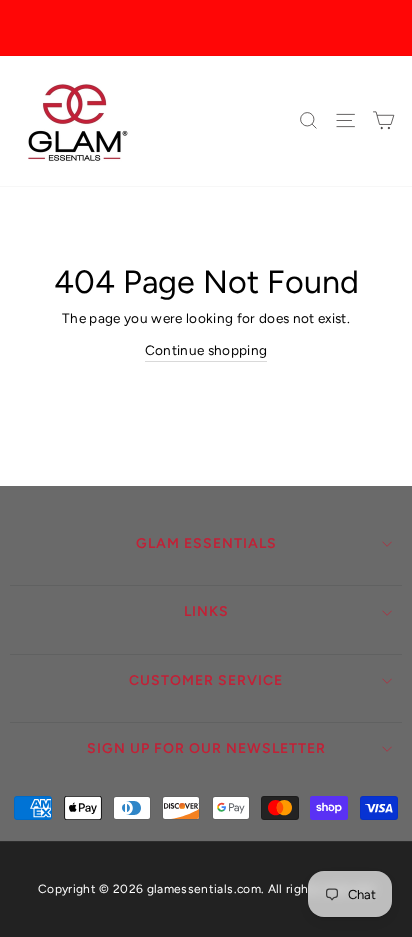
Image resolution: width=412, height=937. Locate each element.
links (206, 611)
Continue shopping (206, 350)
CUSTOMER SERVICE (206, 680)
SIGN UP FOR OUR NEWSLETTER (206, 748)
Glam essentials (206, 543)
